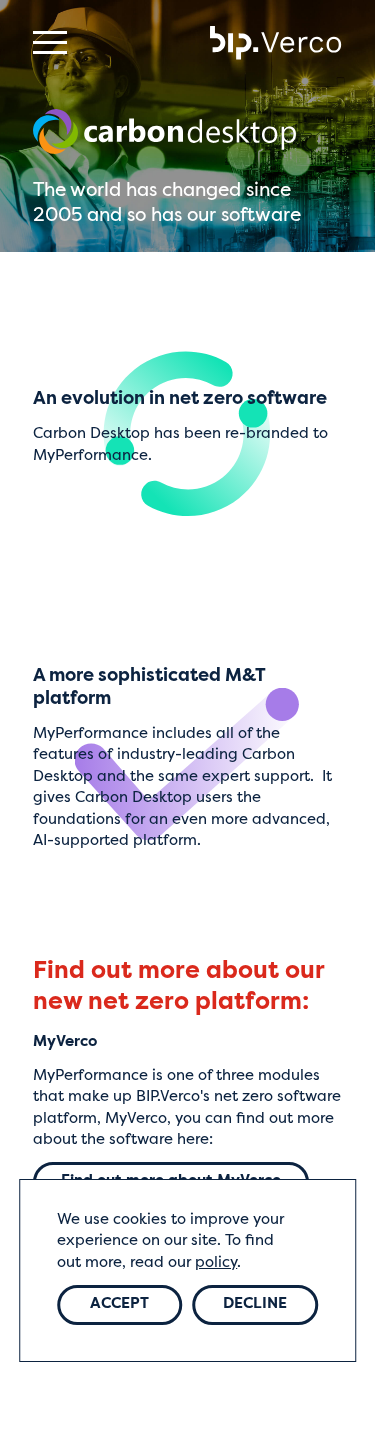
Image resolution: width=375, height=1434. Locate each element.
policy (216, 1263)
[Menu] (50, 42)
